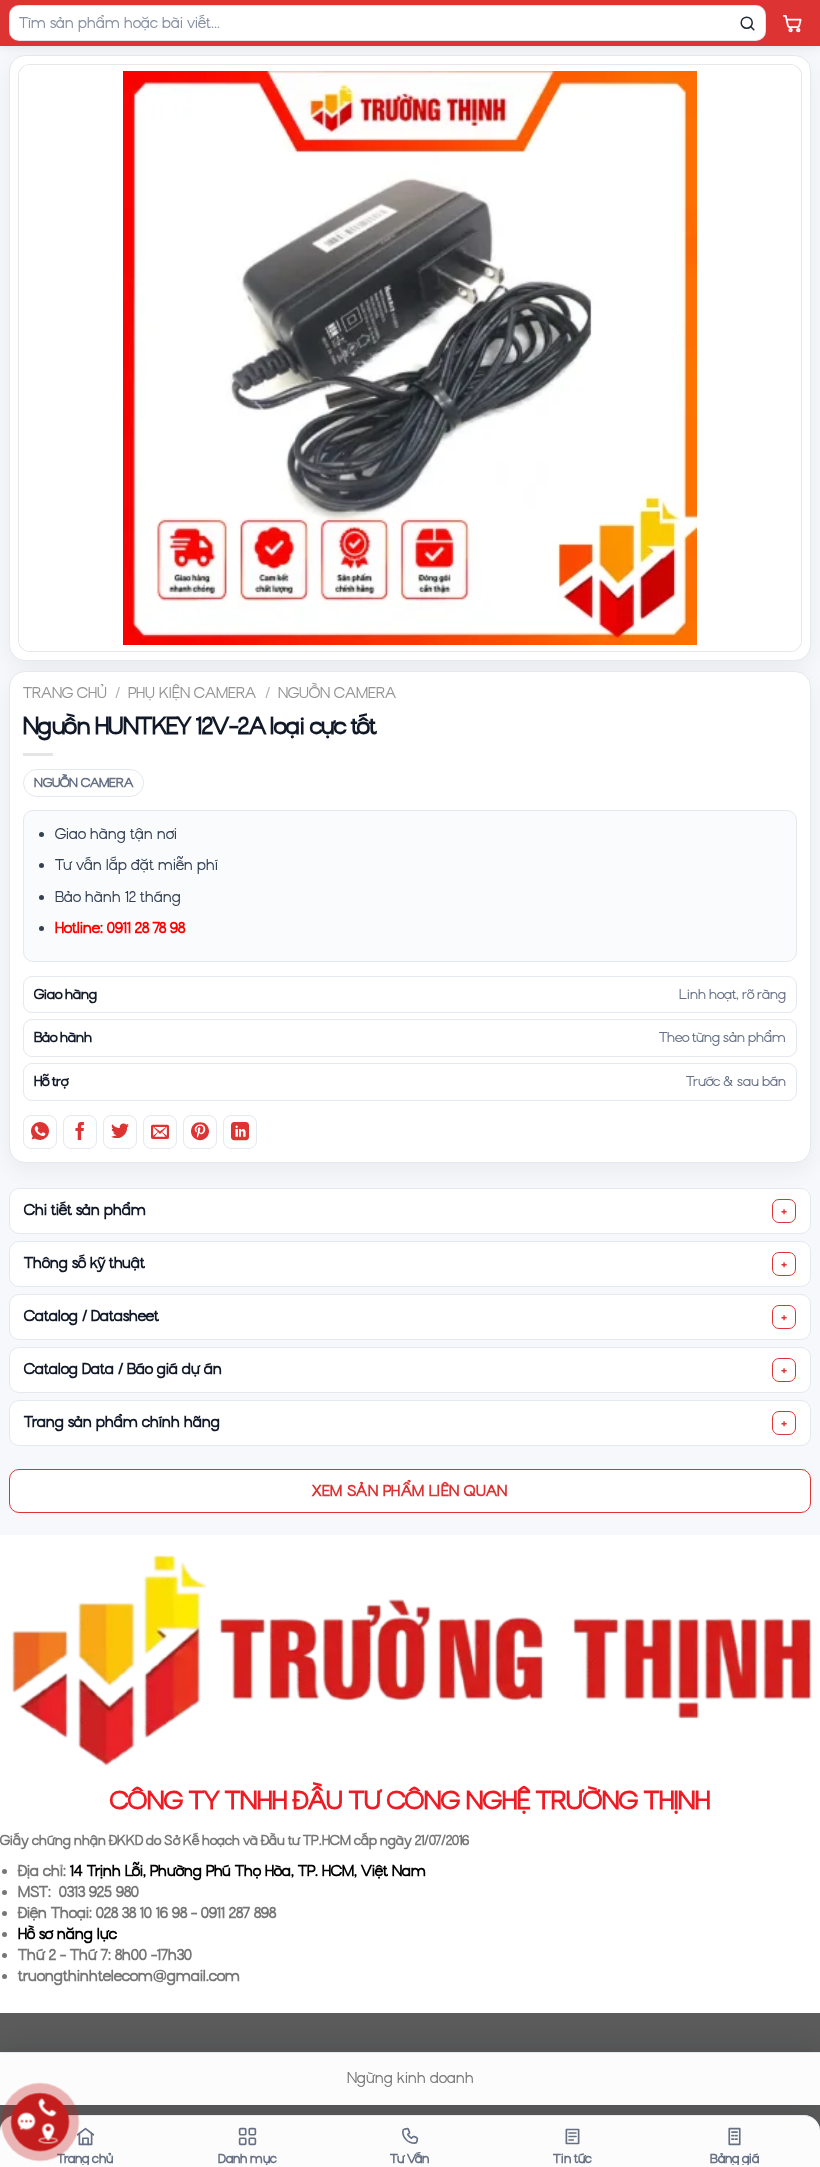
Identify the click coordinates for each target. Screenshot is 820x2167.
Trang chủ (65, 693)
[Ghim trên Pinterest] (200, 1132)
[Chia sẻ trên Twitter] (120, 1132)
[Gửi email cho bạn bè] (160, 1132)
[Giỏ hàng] (792, 23)
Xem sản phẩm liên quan (409, 1490)
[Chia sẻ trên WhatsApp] (40, 1132)
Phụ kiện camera (192, 693)
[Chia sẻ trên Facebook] (80, 1132)
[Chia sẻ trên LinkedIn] (240, 1132)
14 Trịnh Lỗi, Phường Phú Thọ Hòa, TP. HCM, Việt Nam (248, 1871)
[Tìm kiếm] (747, 23)
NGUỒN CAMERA (337, 693)
